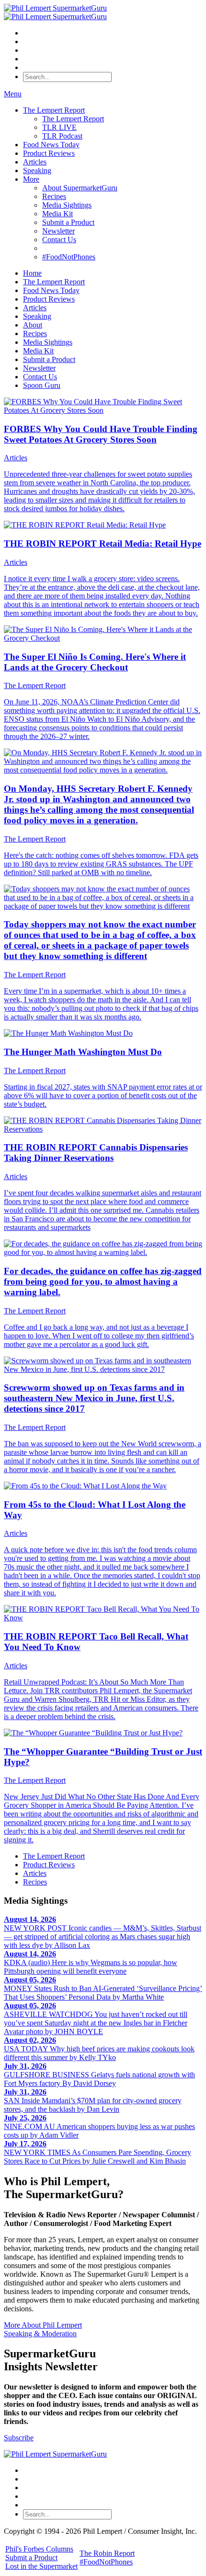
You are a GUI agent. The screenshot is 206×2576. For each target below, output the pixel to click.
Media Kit (57, 214)
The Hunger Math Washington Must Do (83, 1052)
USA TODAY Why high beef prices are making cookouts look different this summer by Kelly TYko (99, 2049)
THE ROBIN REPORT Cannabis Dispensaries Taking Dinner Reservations (96, 1153)
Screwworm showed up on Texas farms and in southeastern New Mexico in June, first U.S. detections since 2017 (94, 1398)
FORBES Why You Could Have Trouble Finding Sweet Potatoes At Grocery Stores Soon (101, 434)
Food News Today (51, 145)
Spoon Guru (42, 385)
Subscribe (19, 2438)
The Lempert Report (54, 110)
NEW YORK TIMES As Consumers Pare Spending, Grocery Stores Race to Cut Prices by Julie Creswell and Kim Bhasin (97, 2152)
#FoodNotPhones (69, 257)
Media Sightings (67, 205)
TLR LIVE (59, 127)
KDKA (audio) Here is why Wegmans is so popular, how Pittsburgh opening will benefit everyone (91, 1962)
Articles (35, 162)
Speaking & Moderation (40, 2334)
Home (32, 273)
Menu (13, 94)
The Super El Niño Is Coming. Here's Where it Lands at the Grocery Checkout (95, 662)
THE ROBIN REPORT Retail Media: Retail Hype (103, 544)
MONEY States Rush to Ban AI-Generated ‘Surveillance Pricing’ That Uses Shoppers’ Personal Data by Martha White (103, 1988)
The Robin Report (107, 2553)
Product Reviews (49, 153)
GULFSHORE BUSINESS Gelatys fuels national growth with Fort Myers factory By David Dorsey (99, 2075)
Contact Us (59, 240)
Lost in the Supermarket (41, 2566)
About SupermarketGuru (80, 188)
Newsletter (58, 231)
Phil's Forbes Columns (39, 2549)
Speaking (37, 170)
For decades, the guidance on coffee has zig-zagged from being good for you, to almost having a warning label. (103, 1282)
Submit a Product (68, 222)
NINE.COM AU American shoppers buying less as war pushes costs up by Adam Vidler (99, 2126)
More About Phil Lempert (43, 2325)
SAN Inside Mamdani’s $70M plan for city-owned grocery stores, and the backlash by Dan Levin (93, 2101)
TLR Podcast (62, 136)
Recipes (54, 196)
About (33, 325)
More (31, 179)
